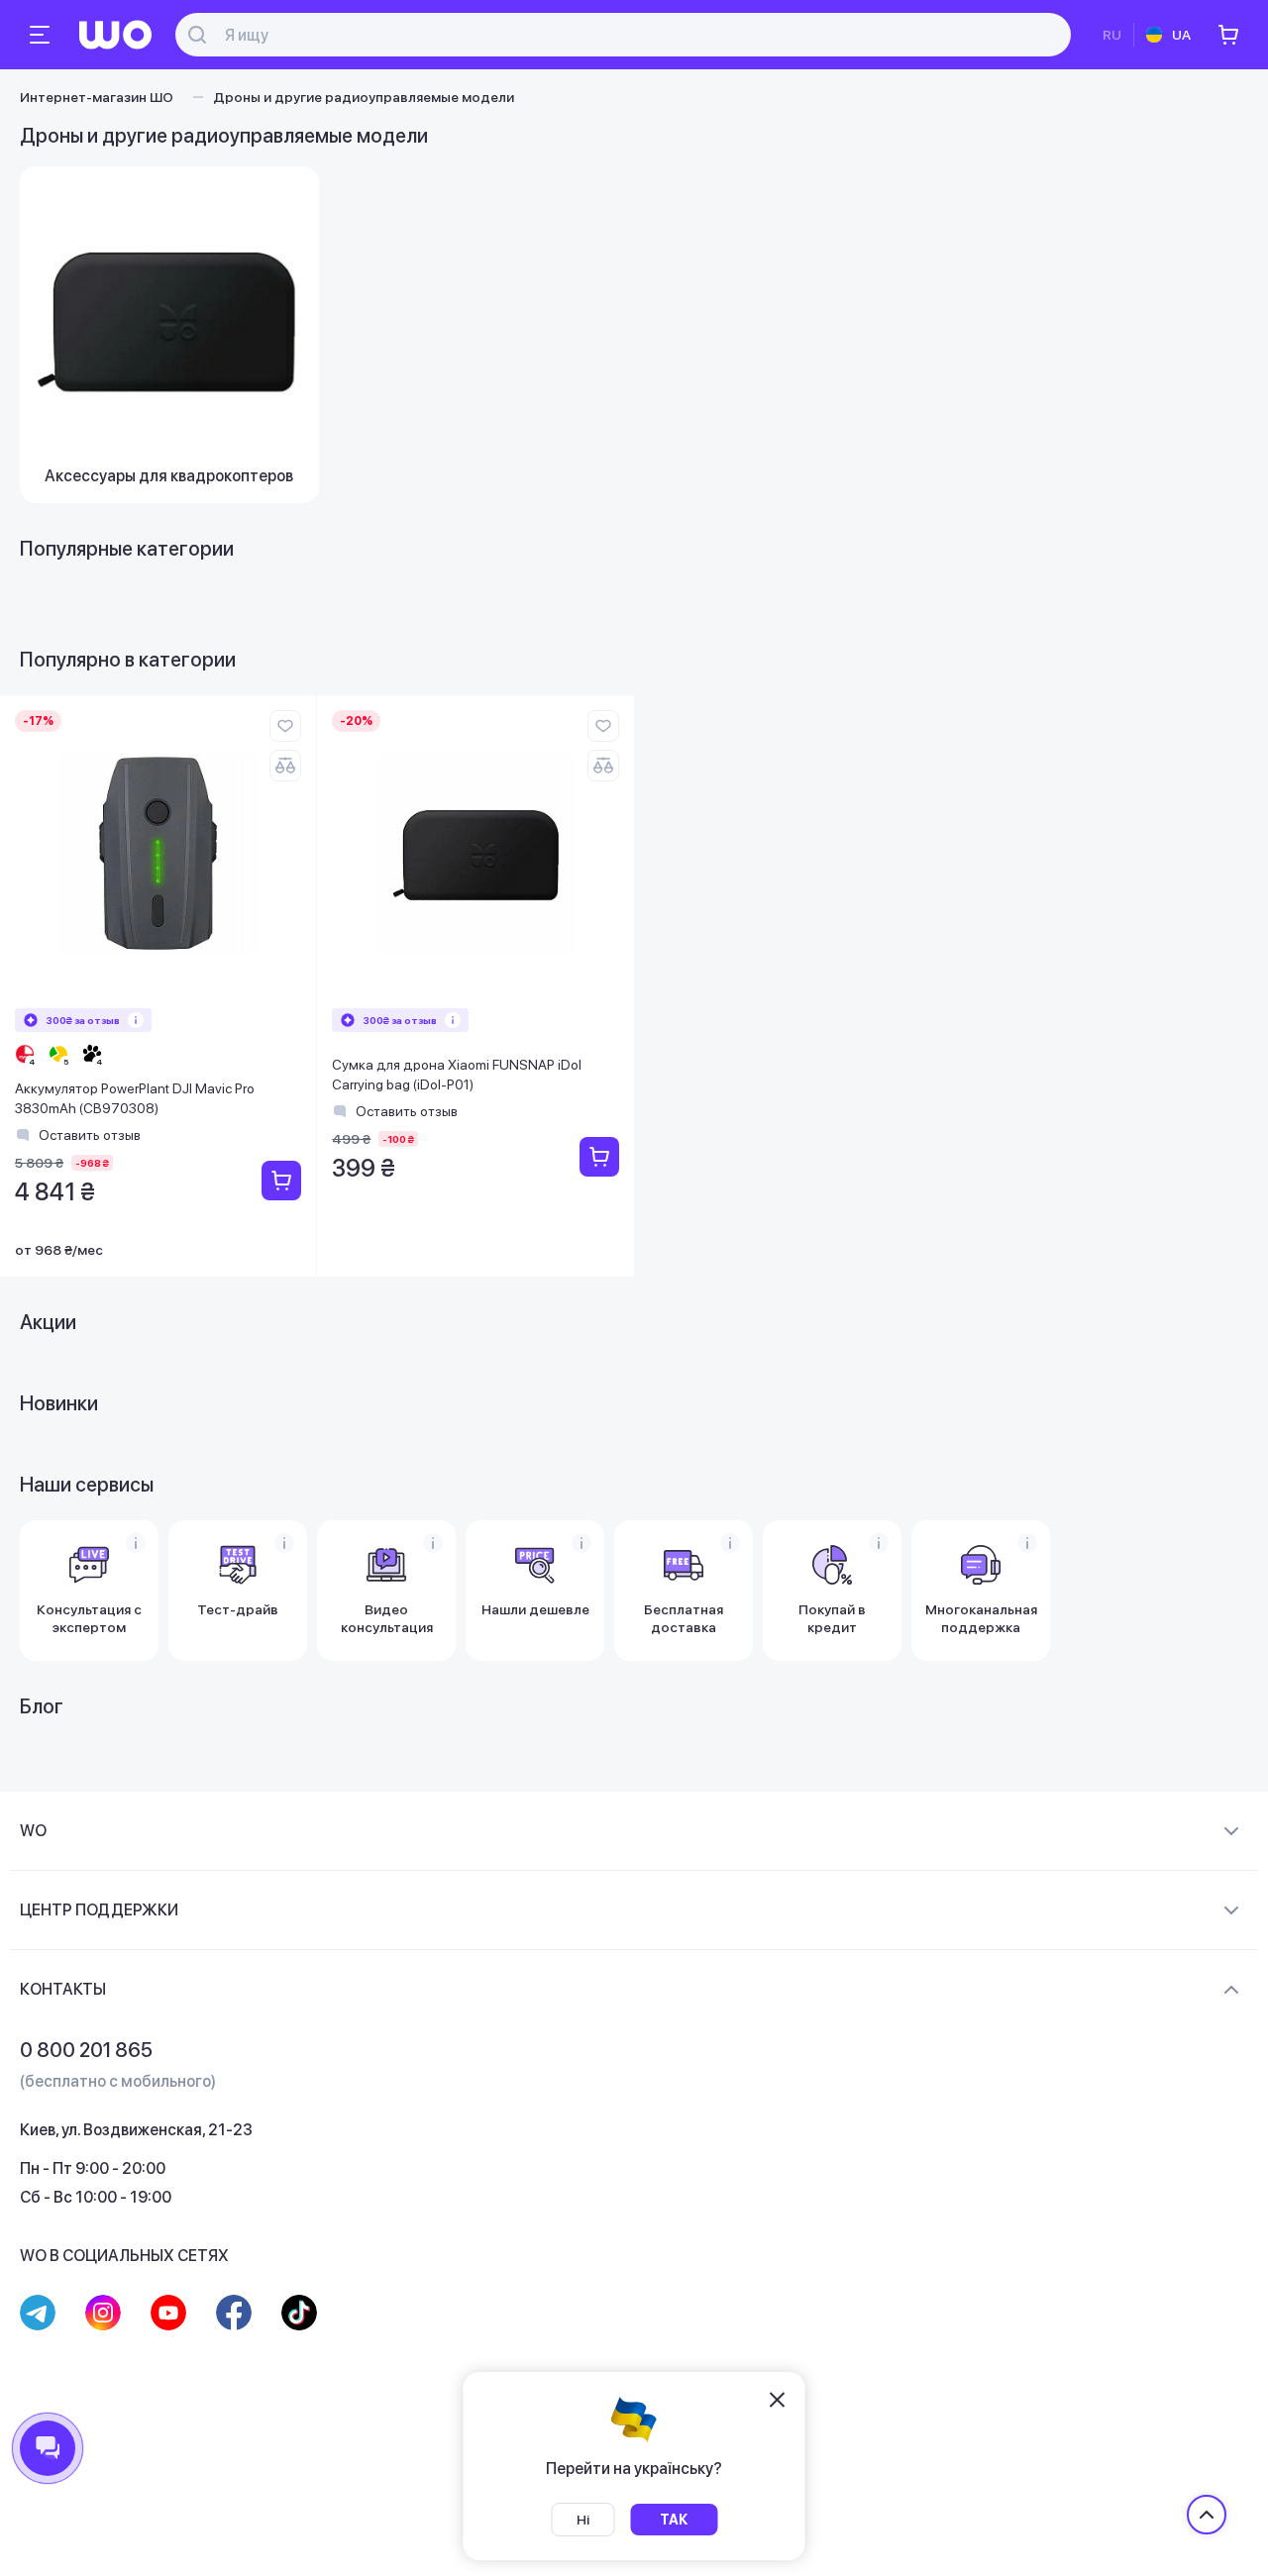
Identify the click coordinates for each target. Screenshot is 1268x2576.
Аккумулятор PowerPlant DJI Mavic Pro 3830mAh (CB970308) (135, 1098)
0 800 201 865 (86, 2050)
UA (1181, 35)
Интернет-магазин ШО (97, 97)
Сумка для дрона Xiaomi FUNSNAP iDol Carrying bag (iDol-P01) (457, 1075)
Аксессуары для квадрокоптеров (169, 476)
